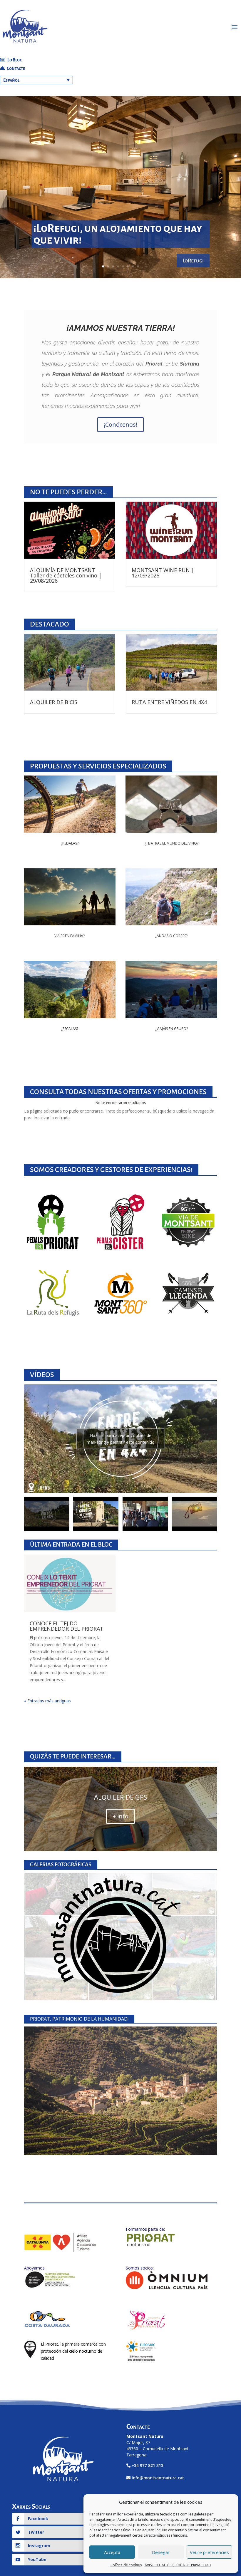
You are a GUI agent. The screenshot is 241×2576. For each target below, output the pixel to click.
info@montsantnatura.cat (158, 2478)
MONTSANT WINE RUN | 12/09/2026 (163, 573)
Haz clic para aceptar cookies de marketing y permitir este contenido (121, 1439)
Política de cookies (126, 2565)
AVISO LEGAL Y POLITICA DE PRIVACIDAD (178, 2565)
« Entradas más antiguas (47, 1701)
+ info (120, 1816)
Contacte (16, 68)
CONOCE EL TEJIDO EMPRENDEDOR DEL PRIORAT (67, 1626)
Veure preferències (209, 2552)
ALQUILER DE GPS (121, 1797)
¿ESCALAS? (70, 1029)
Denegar (161, 2552)
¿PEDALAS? (70, 843)
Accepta (112, 2552)
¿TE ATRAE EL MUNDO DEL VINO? (171, 843)
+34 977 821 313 (148, 2465)
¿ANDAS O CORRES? (171, 936)
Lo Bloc (14, 60)
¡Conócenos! (120, 424)
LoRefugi (193, 261)
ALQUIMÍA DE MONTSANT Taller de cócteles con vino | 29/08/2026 (66, 575)
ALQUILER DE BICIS (54, 702)
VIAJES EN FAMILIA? (70, 936)
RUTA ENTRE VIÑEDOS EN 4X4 (169, 702)
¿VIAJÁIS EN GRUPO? (171, 1029)
